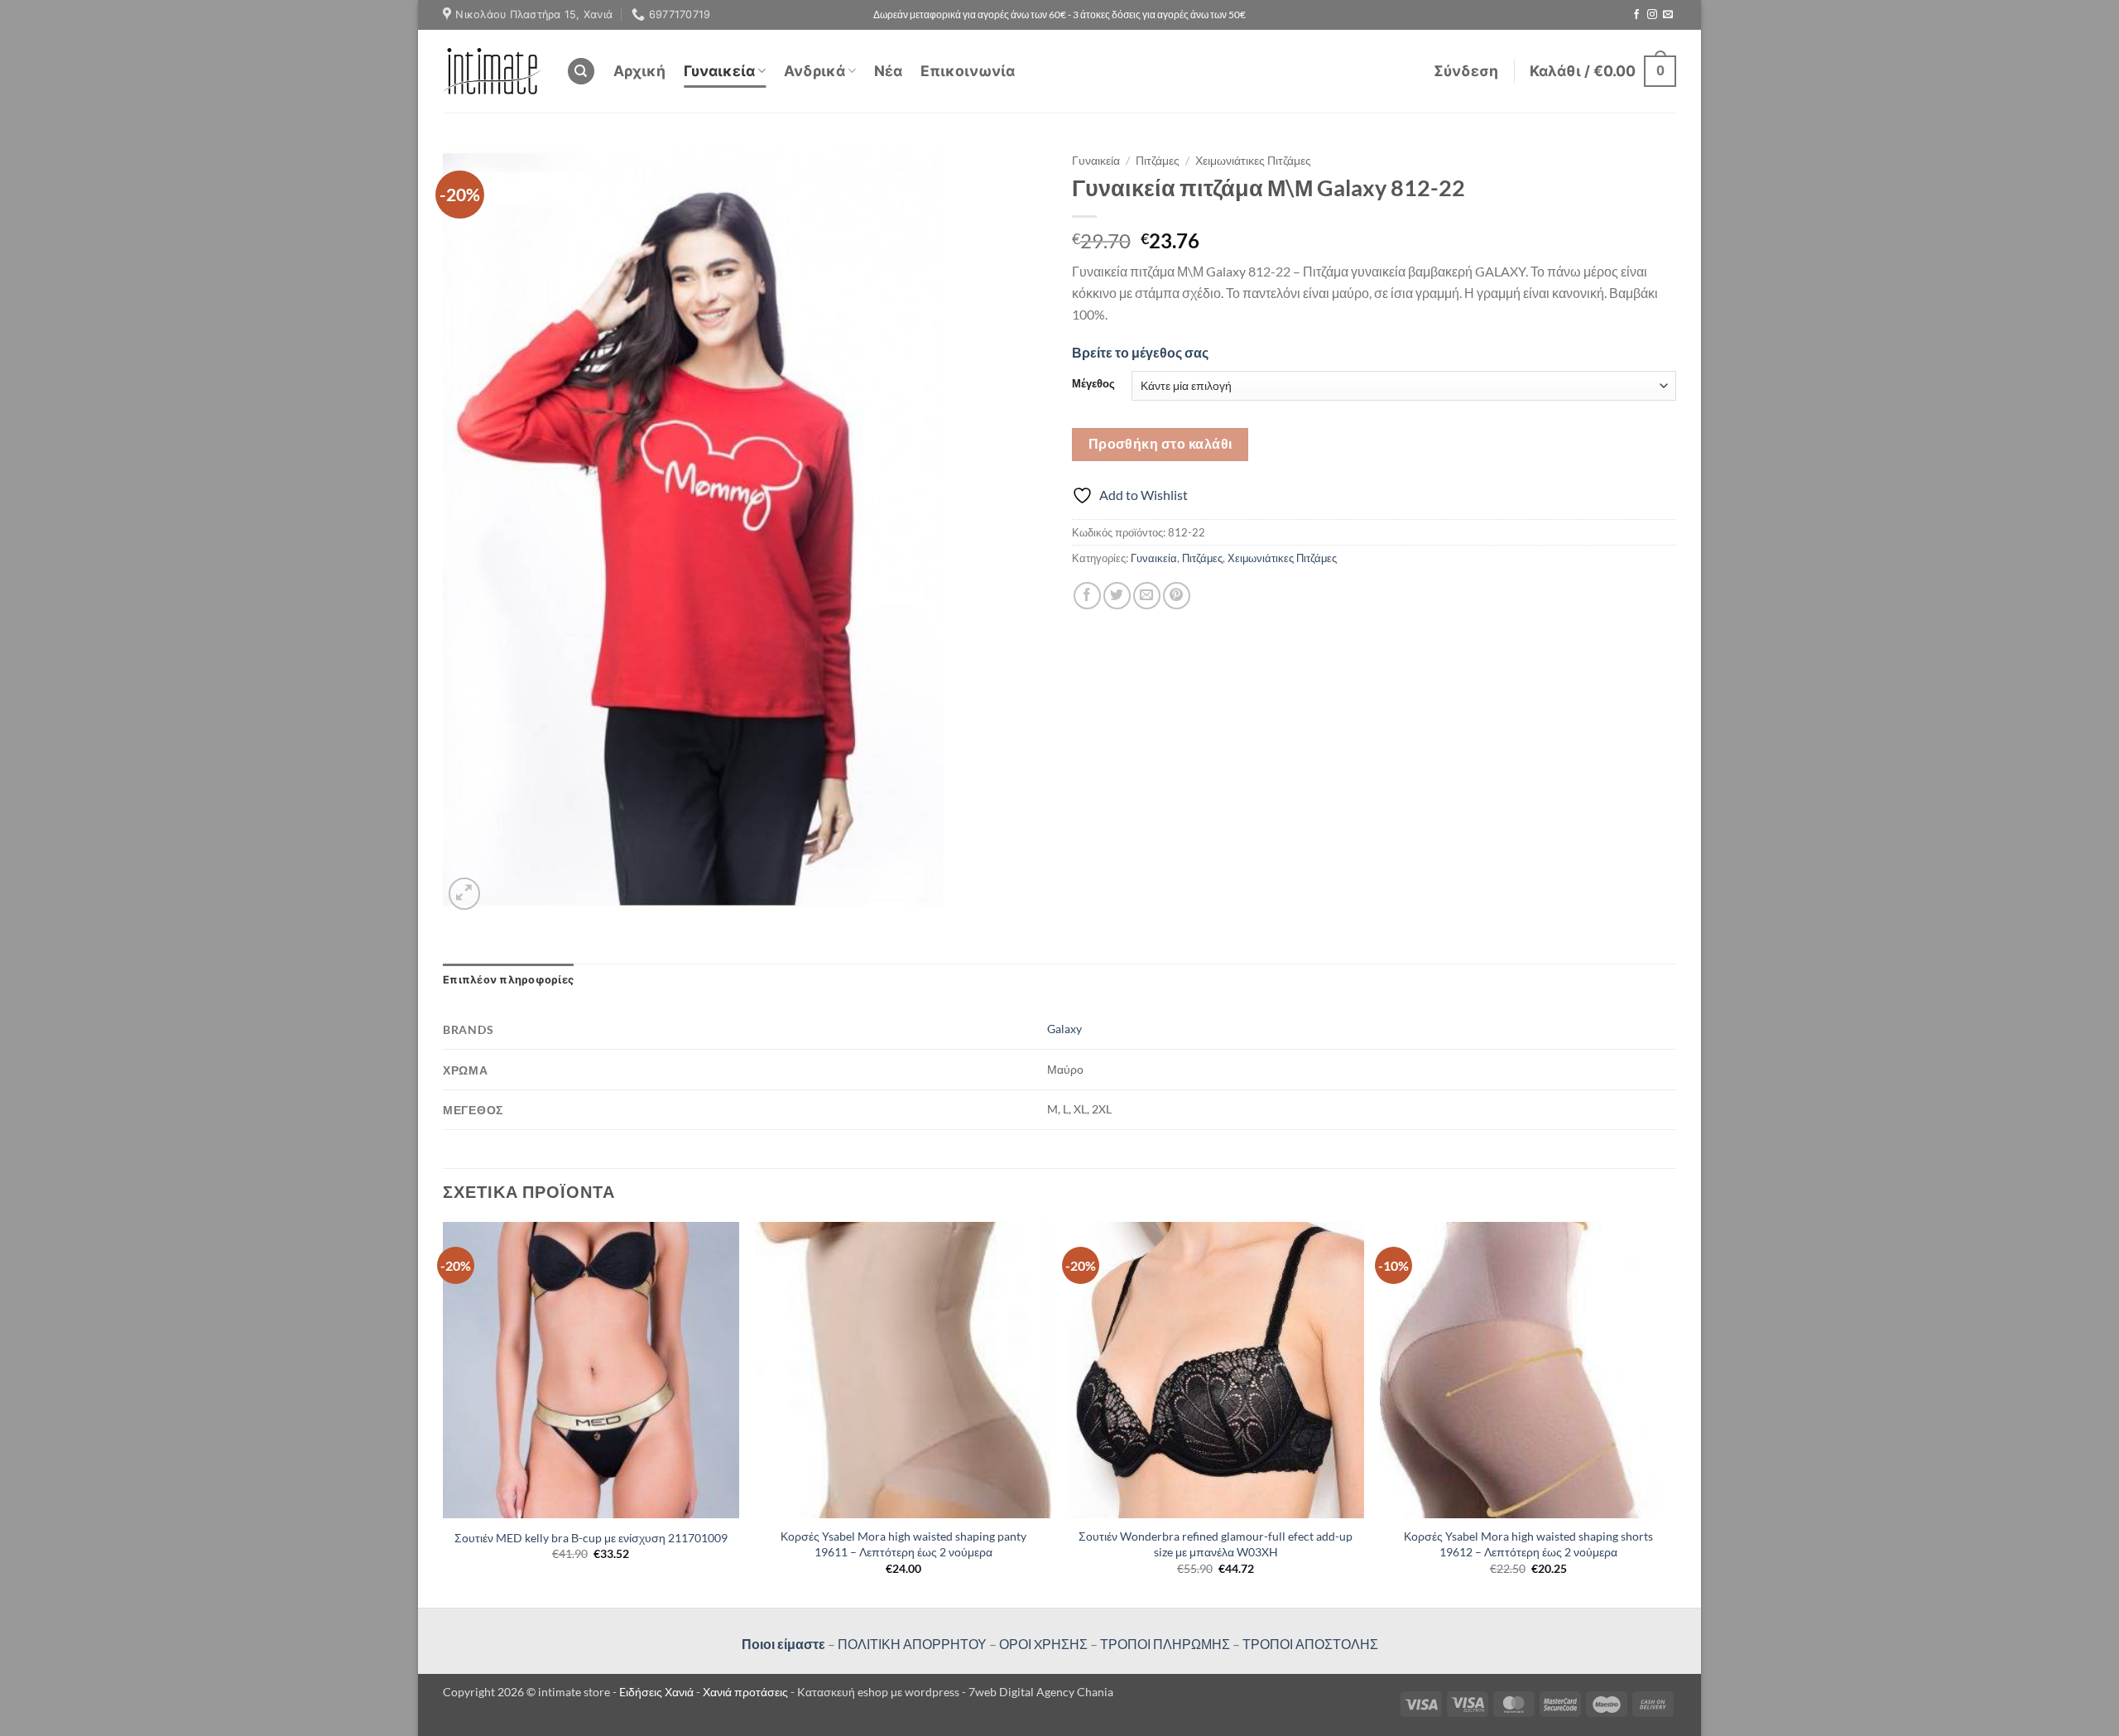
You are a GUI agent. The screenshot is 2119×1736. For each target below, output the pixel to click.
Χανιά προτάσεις (747, 1692)
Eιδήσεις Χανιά (658, 1692)
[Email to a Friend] (1147, 596)
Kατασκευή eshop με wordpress (878, 1692)
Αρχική (639, 71)
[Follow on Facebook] (1636, 15)
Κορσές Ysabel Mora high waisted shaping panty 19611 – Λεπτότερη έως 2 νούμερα (903, 1544)
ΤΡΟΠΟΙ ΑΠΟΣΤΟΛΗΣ (1310, 1644)
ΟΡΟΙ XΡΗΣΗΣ (1042, 1644)
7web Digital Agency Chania (1041, 1692)
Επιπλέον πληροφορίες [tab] (508, 980)
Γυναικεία (719, 71)
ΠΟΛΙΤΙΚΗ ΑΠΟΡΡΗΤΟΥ (912, 1644)
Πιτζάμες (1158, 161)
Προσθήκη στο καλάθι (1160, 444)
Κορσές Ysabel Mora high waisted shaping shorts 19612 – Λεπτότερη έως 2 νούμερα (1528, 1544)
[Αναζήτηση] (581, 72)
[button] (1466, 71)
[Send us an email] (1668, 15)
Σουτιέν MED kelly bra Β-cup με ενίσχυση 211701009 (591, 1538)
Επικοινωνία (968, 71)
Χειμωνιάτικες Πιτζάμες (1253, 161)
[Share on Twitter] (1117, 596)
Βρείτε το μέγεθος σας (1140, 352)
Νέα (888, 71)
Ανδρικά (814, 71)
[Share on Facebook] (1087, 596)
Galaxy (1064, 1029)
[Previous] (444, 1413)
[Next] (1675, 1413)
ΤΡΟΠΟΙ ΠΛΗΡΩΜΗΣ (1165, 1644)
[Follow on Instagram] (1652, 15)
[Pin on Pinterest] (1177, 596)
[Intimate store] (492, 71)
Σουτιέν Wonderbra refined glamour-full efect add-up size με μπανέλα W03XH (1216, 1544)
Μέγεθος (1093, 384)
